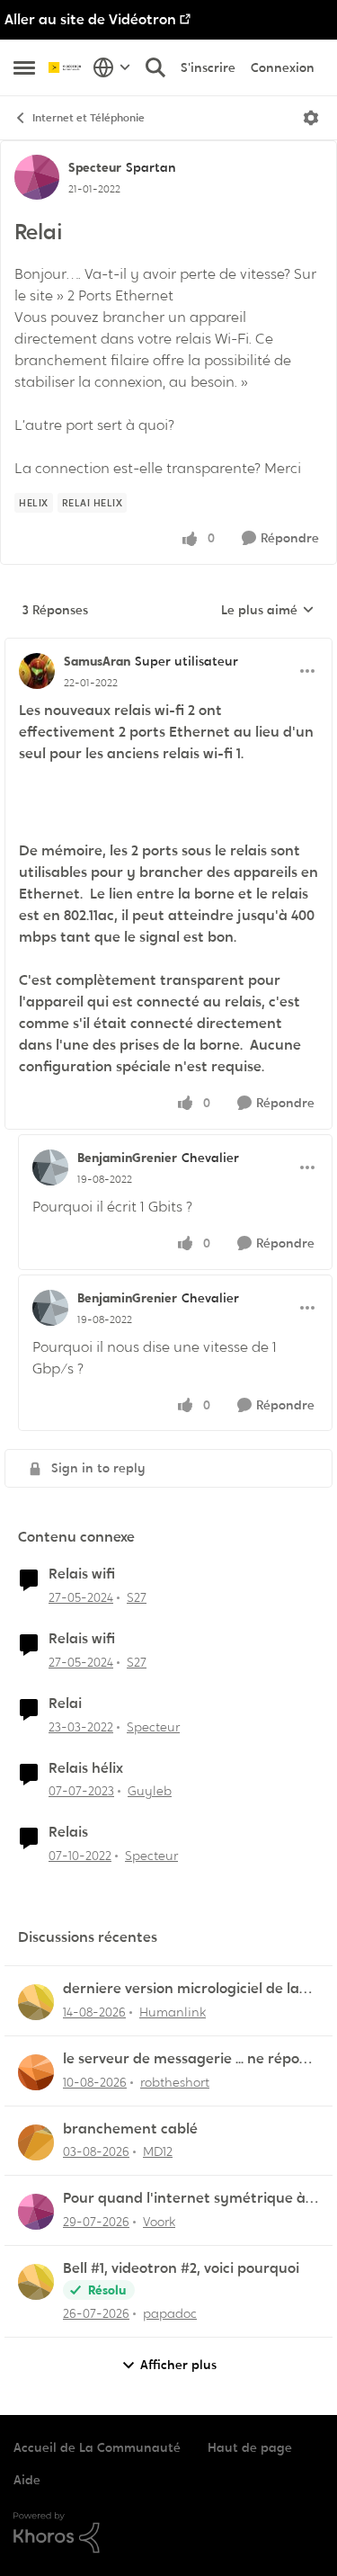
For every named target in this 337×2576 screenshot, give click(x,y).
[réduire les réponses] (168, 647)
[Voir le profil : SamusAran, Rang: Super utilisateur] (37, 671)
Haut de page (250, 2447)
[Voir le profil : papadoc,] (36, 2282)
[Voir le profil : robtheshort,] (36, 2072)
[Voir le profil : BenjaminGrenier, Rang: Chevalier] (50, 1167)
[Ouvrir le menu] (311, 118)
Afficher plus (178, 2365)
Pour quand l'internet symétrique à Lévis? (184, 2199)
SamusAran (97, 661)
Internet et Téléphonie (89, 118)
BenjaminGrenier (127, 1158)
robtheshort (175, 2082)
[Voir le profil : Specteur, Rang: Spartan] (37, 177)
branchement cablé (130, 2129)
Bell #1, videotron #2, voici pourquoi (181, 2268)
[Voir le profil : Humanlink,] (36, 2002)
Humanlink (173, 2012)
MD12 (158, 2151)
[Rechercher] (155, 67)
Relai (65, 1704)
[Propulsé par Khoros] (168, 2533)
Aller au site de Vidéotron (90, 19)
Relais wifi (82, 1574)
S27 (137, 1597)
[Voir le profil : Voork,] (36, 2212)
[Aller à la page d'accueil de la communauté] (66, 67)
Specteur (95, 167)
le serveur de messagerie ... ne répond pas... (190, 2059)
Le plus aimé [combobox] (268, 611)
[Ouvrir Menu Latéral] (24, 67)
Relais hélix (86, 1768)
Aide (27, 2480)
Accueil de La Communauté (97, 2447)
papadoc (170, 2313)
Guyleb (150, 1791)
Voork (159, 2222)
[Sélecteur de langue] (112, 67)
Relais (68, 1832)
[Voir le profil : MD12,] (36, 2142)
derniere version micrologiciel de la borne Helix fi (181, 1989)
